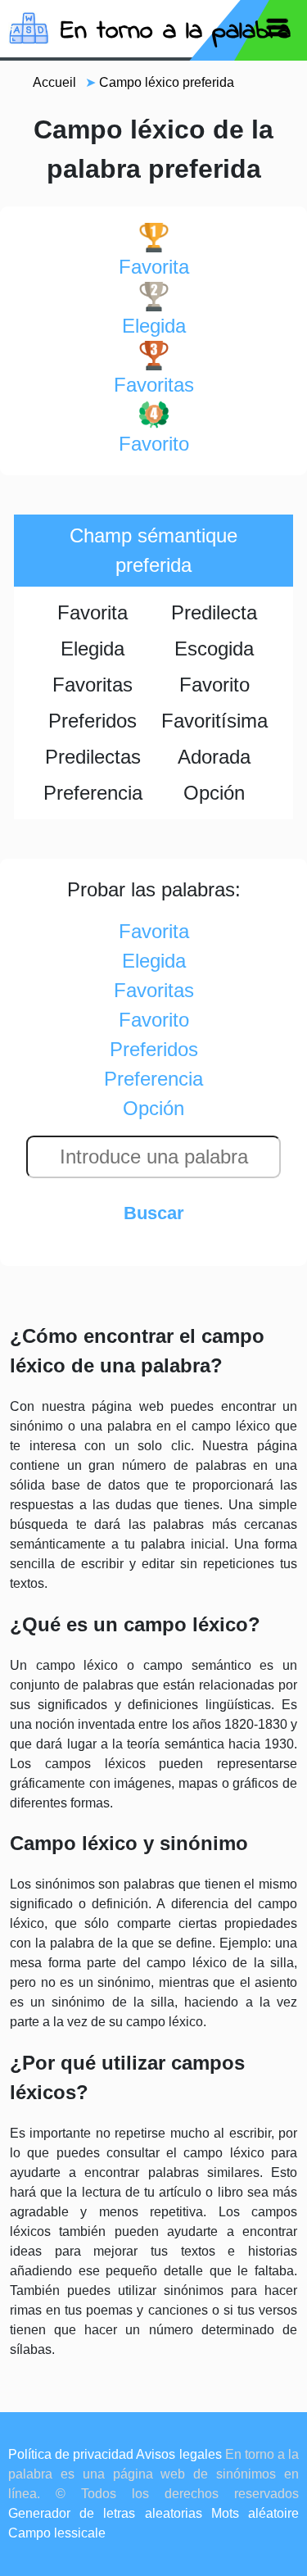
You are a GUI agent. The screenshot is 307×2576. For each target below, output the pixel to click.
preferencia (153, 1079)
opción (153, 1108)
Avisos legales (178, 2454)
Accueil (54, 82)
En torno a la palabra (176, 32)
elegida (154, 326)
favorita (154, 267)
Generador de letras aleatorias (105, 2513)
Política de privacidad (71, 2454)
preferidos (154, 1049)
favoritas (154, 385)
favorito (154, 444)
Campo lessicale (57, 2533)
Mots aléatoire (255, 2513)
